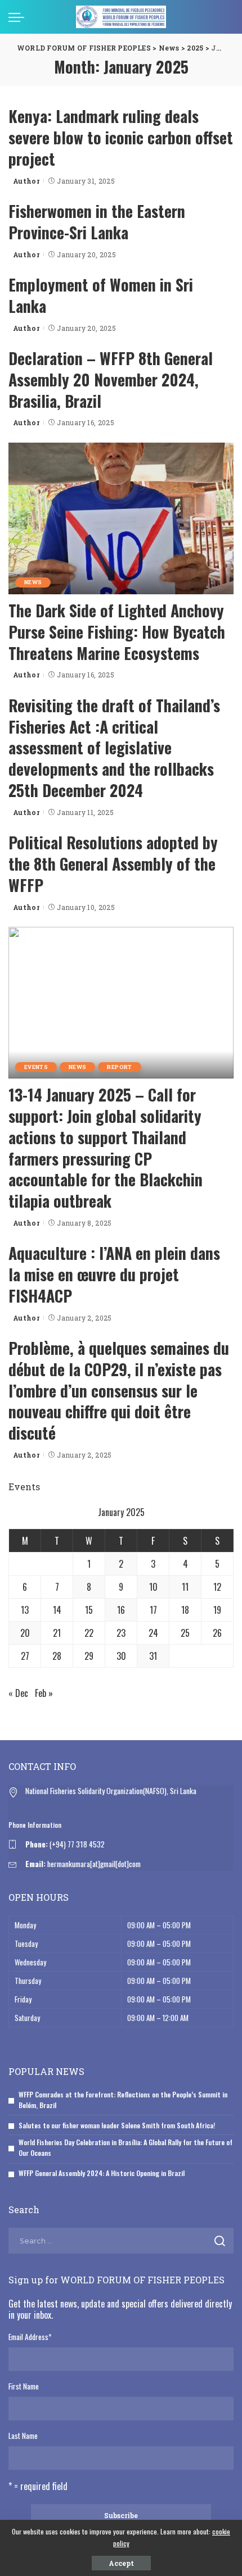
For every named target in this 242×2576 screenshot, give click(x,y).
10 (153, 1587)
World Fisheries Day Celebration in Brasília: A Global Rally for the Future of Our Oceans (126, 2147)
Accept (121, 2563)
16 (121, 1610)
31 (153, 1656)
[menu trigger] (19, 17)
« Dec (18, 1693)
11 (185, 1587)
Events (36, 1067)
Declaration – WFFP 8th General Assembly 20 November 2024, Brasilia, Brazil (111, 379)
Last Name (23, 2436)
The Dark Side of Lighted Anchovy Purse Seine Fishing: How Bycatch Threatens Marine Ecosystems (117, 632)
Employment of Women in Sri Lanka (101, 295)
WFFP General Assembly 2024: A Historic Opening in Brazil (102, 2173)
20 (25, 1633)
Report (119, 1067)
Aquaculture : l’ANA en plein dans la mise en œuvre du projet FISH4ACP (114, 1274)
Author (26, 181)
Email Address (30, 2337)
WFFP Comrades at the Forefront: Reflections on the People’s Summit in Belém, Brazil (123, 2100)
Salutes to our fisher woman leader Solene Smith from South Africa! (117, 2125)
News (33, 582)
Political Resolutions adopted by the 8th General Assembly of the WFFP (113, 864)
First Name (24, 2386)
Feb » (44, 1693)
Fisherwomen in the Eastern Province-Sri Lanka (97, 222)
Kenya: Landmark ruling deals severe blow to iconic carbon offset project (121, 137)
